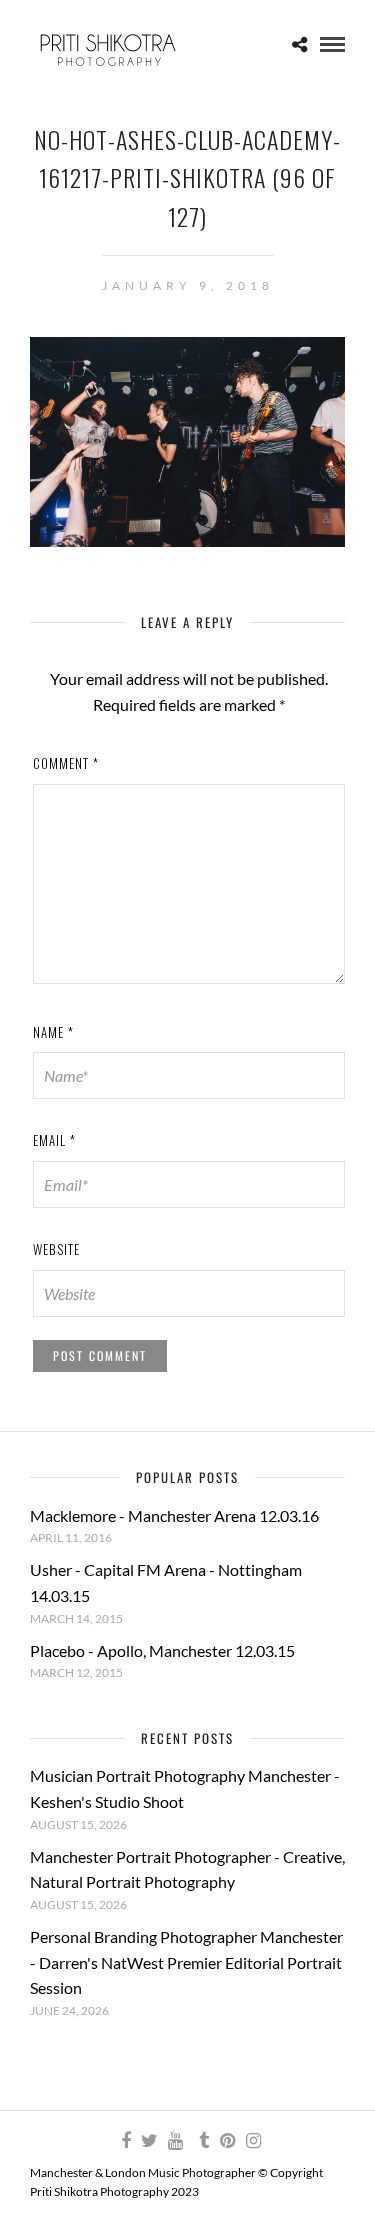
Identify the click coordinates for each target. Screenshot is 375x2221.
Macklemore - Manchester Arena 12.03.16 (174, 1515)
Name (53, 1032)
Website (56, 1249)
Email (54, 1140)
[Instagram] (253, 2141)
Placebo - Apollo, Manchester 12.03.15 (162, 1650)
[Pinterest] (227, 2141)
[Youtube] (175, 2141)
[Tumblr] (201, 2141)
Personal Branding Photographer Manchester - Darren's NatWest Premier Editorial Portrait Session (186, 1962)
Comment (66, 763)
